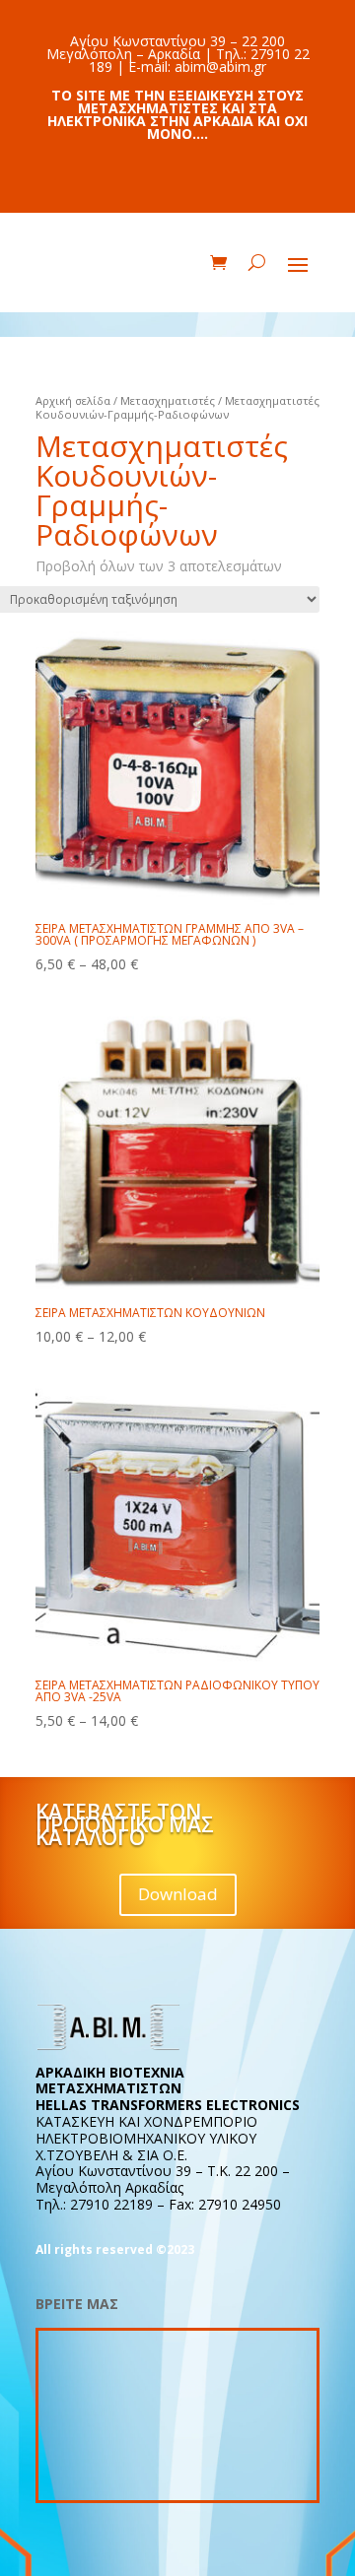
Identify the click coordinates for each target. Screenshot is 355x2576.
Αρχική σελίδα (73, 400)
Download (178, 1894)
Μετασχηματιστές (168, 400)
